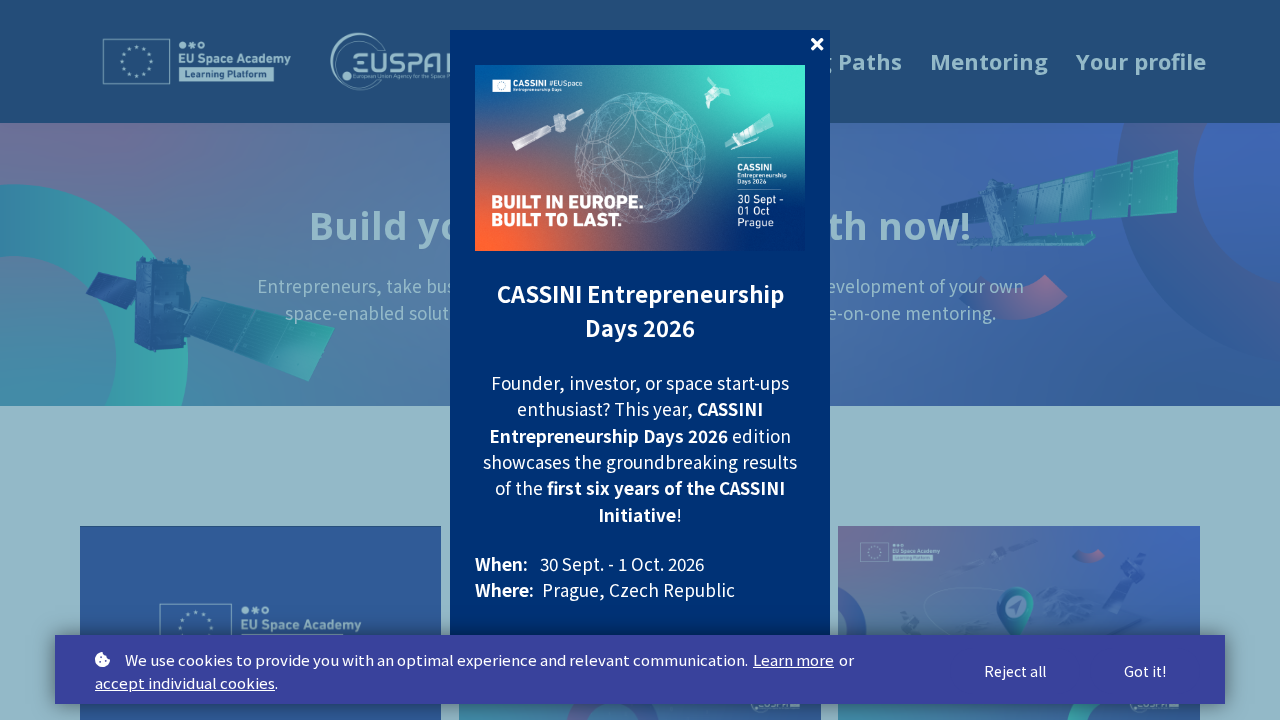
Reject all (1015, 671)
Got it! (1145, 671)
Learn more (793, 659)
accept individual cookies (185, 682)
